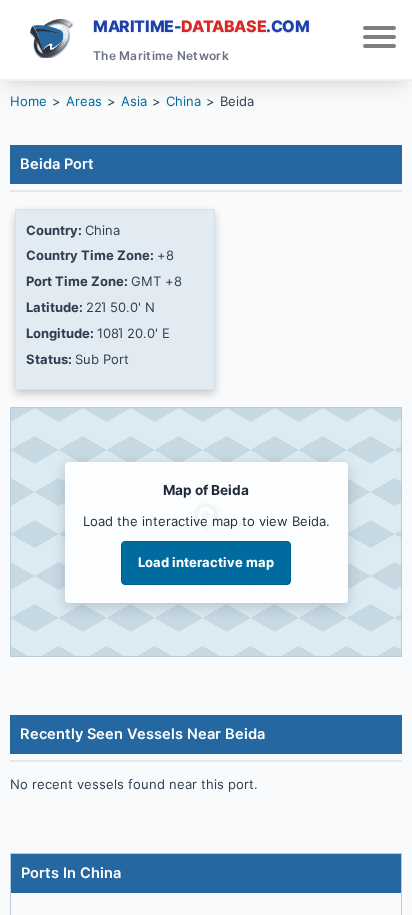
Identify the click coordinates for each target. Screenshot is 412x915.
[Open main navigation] (379, 39)
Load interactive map (206, 562)
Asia (134, 101)
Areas (84, 101)
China (183, 101)
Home (28, 101)
